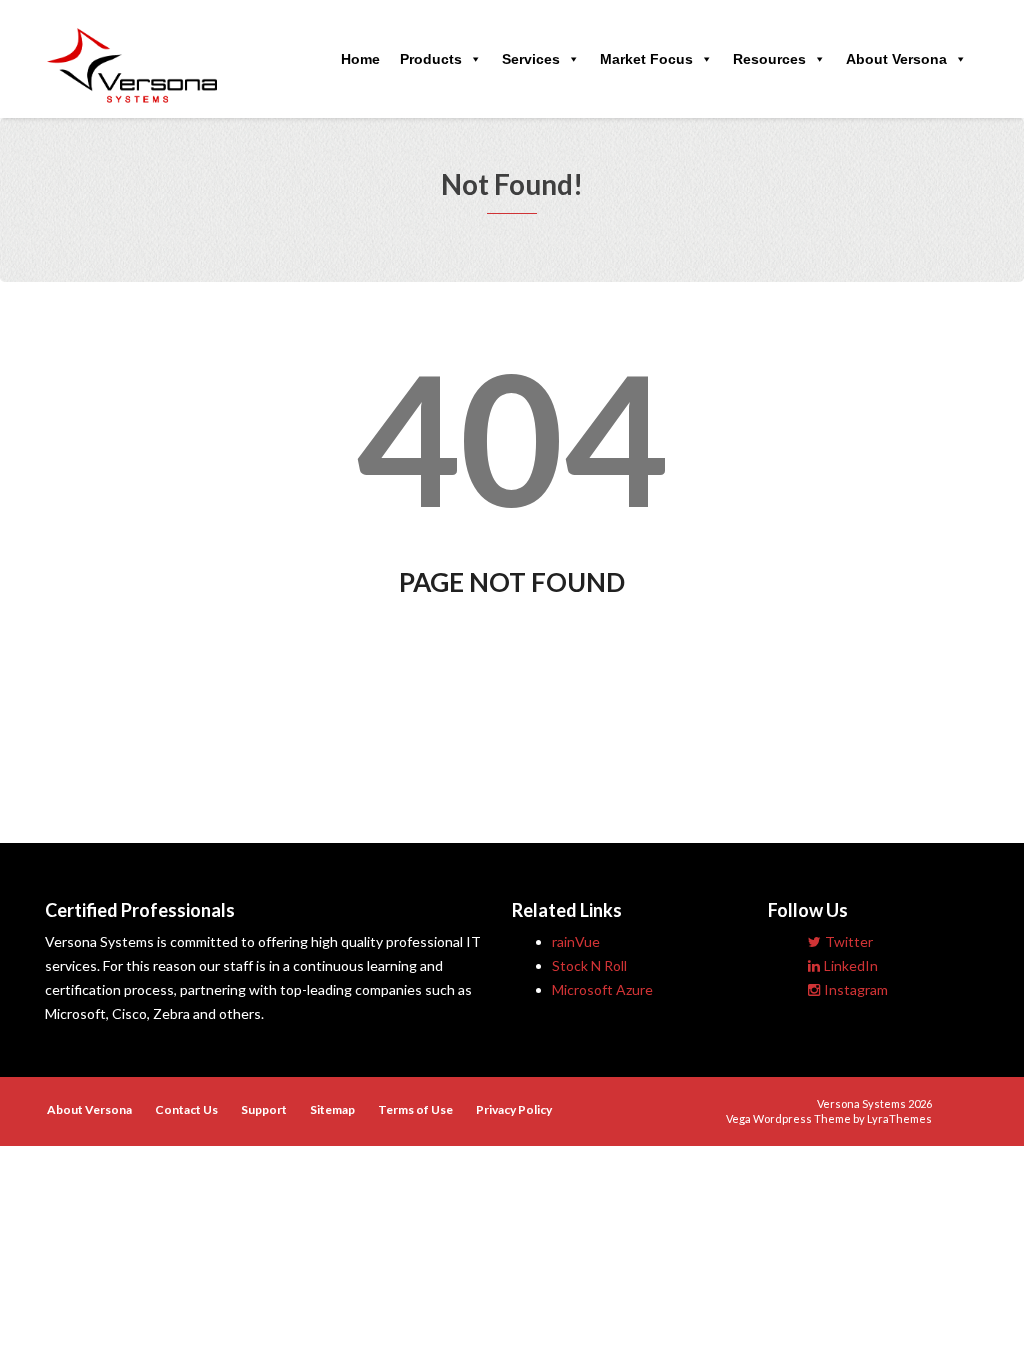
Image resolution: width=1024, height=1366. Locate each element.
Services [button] (531, 59)
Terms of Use (415, 1109)
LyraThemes (899, 1118)
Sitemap (332, 1109)
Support (264, 1109)
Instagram (856, 989)
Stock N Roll (589, 965)
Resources (769, 59)
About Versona (896, 59)
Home (360, 59)
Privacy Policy (514, 1109)
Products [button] (431, 59)
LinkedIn (851, 965)
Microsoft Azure (602, 989)
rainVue (576, 941)
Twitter (849, 941)
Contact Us (186, 1109)
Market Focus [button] (646, 59)
